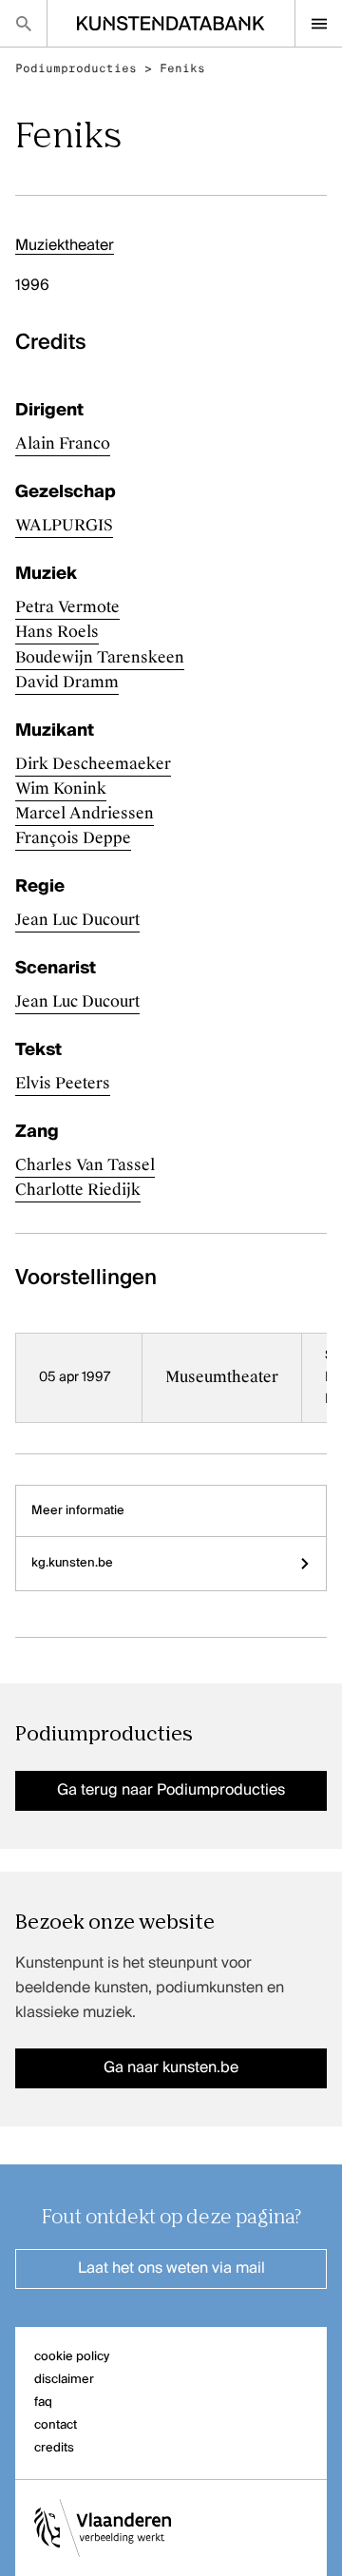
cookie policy (72, 2357)
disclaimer (64, 2380)
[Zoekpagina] (23, 23)
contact (56, 2425)
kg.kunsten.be (72, 1563)
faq (43, 2403)
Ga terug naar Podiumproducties (171, 1791)
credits (54, 2448)
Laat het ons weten (171, 2269)
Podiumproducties (76, 68)
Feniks (182, 68)
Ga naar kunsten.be (171, 2068)
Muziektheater (65, 246)
